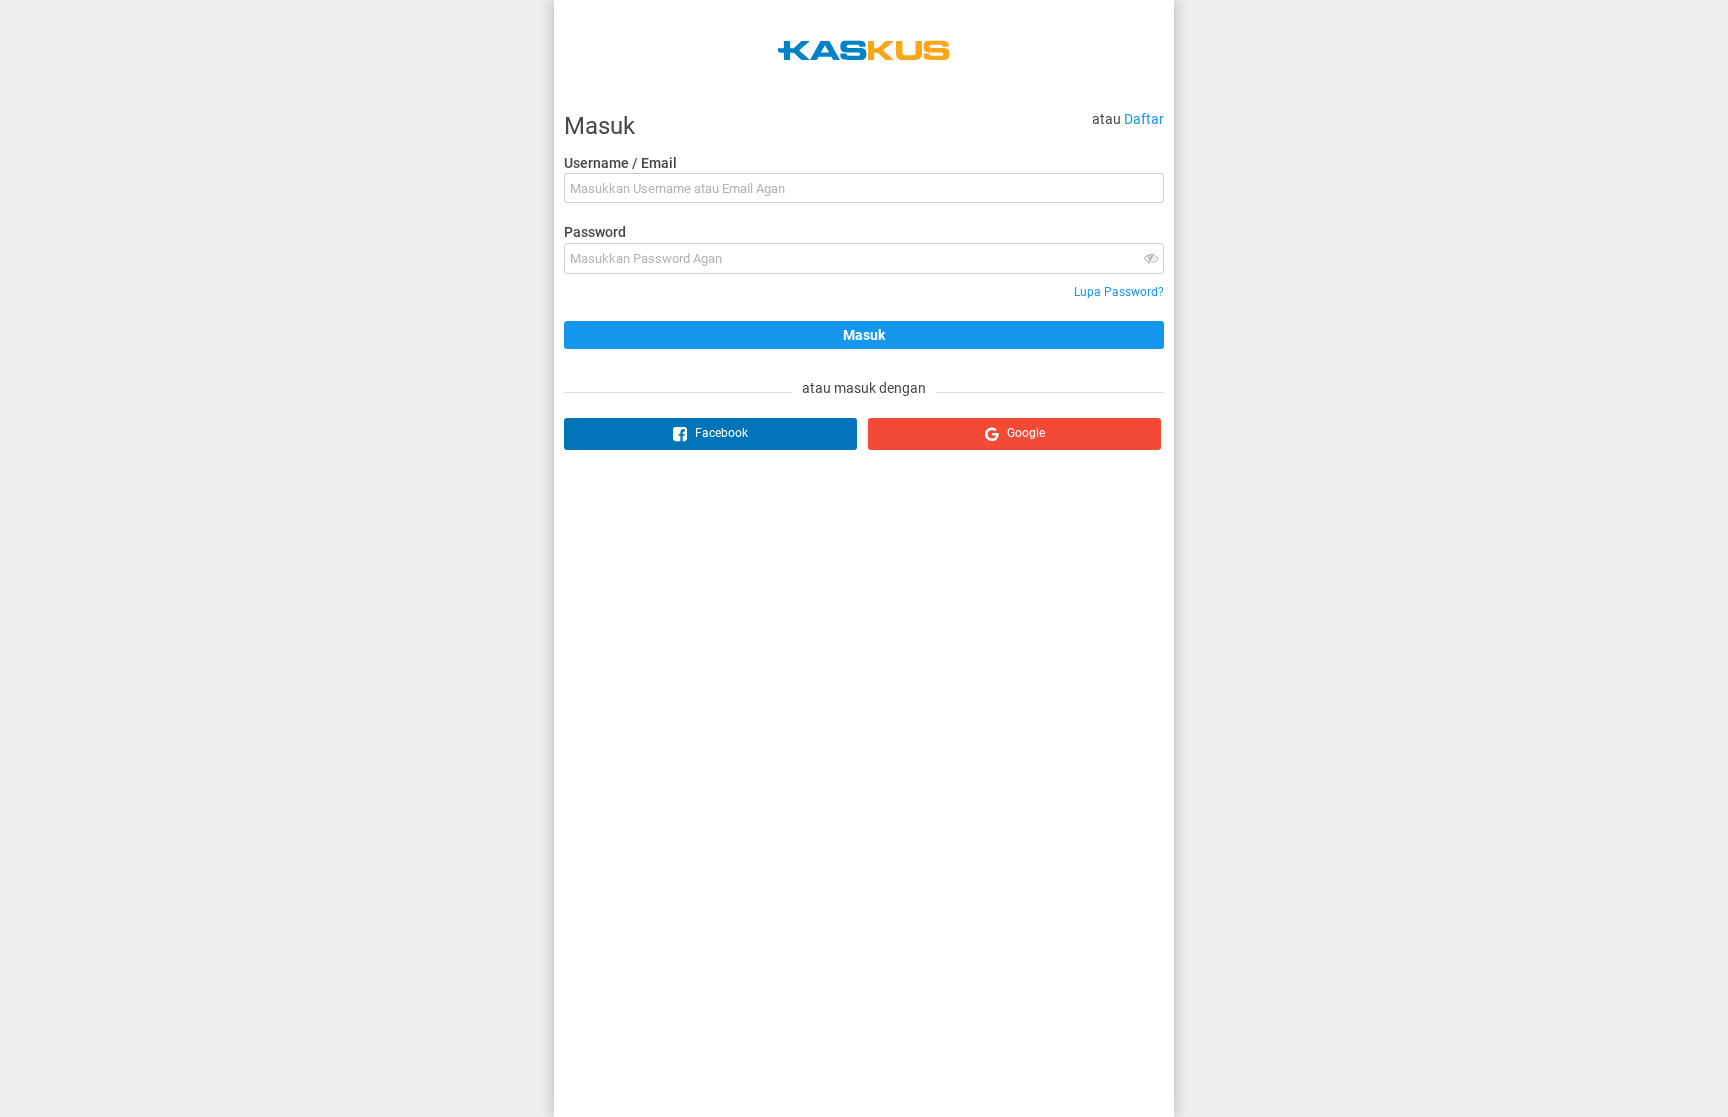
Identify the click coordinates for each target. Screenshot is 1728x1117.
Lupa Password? (1119, 292)
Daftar (1144, 119)
